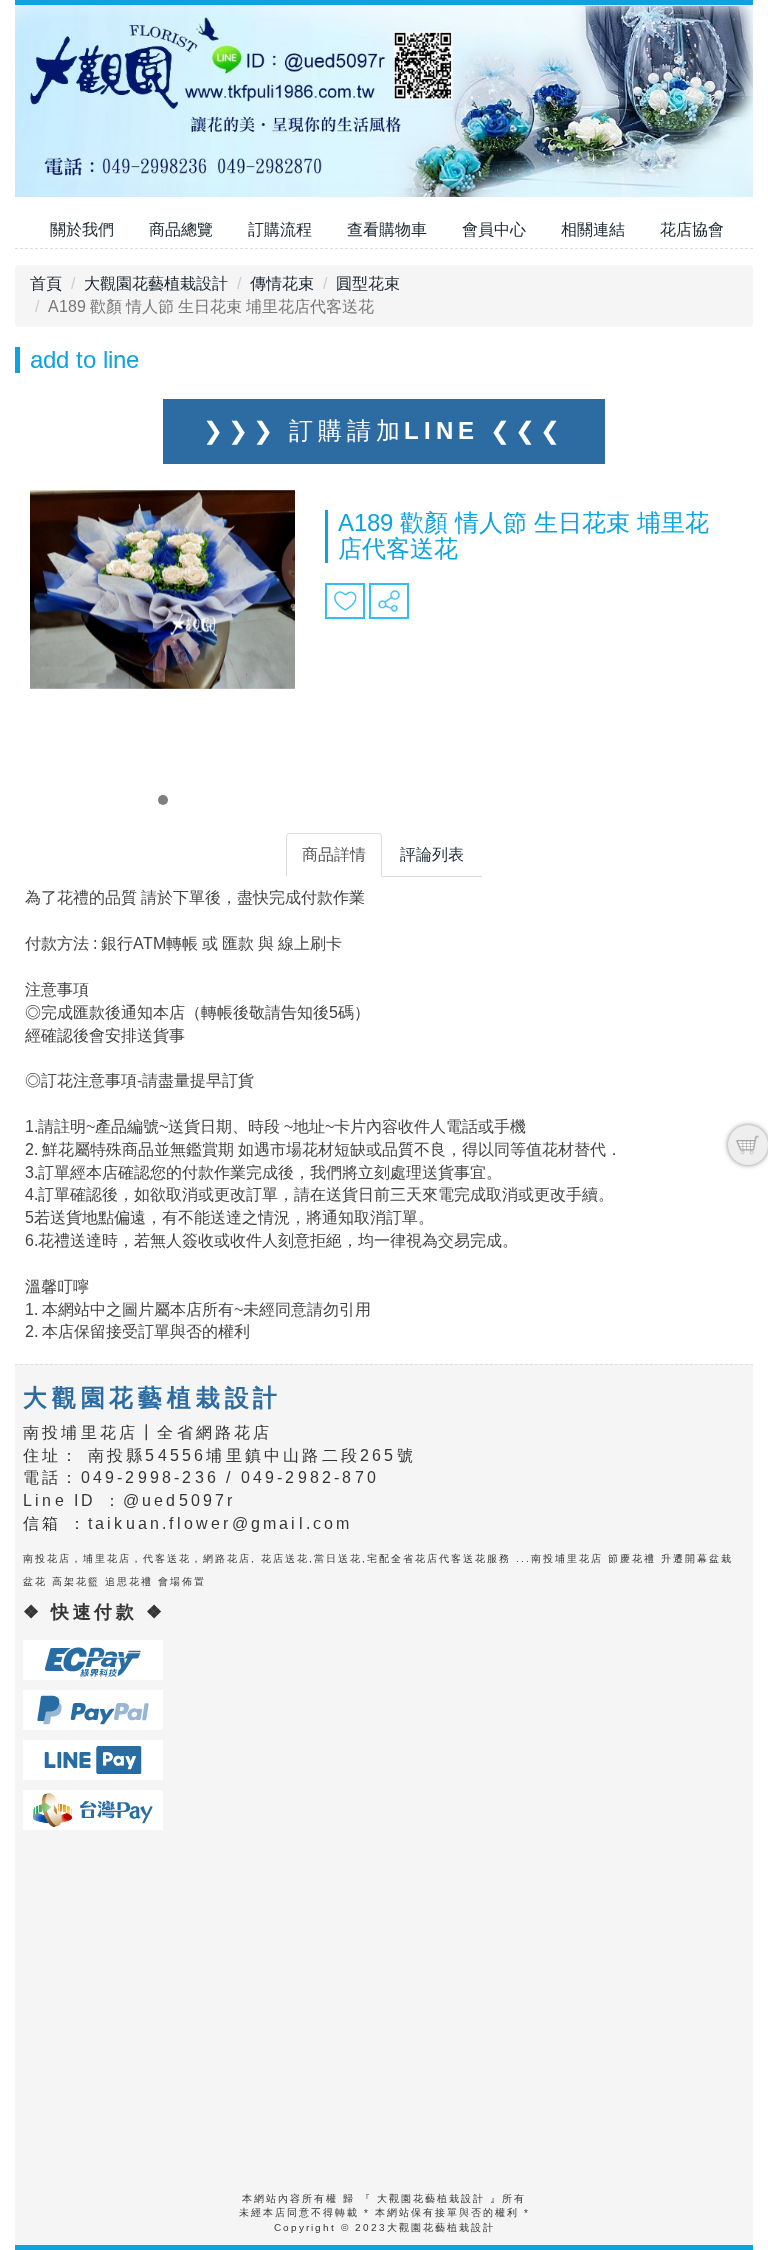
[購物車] (748, 1145)
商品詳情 (334, 854)
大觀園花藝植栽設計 (156, 283)
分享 (389, 601)
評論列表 (432, 854)
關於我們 (82, 229)
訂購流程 (280, 229)
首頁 (46, 283)
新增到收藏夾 (345, 601)
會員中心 (494, 229)
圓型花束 (368, 283)
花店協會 (692, 229)
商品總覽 (181, 229)
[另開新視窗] (93, 1659)
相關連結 (593, 229)
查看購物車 (387, 229)
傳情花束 (282, 283)
